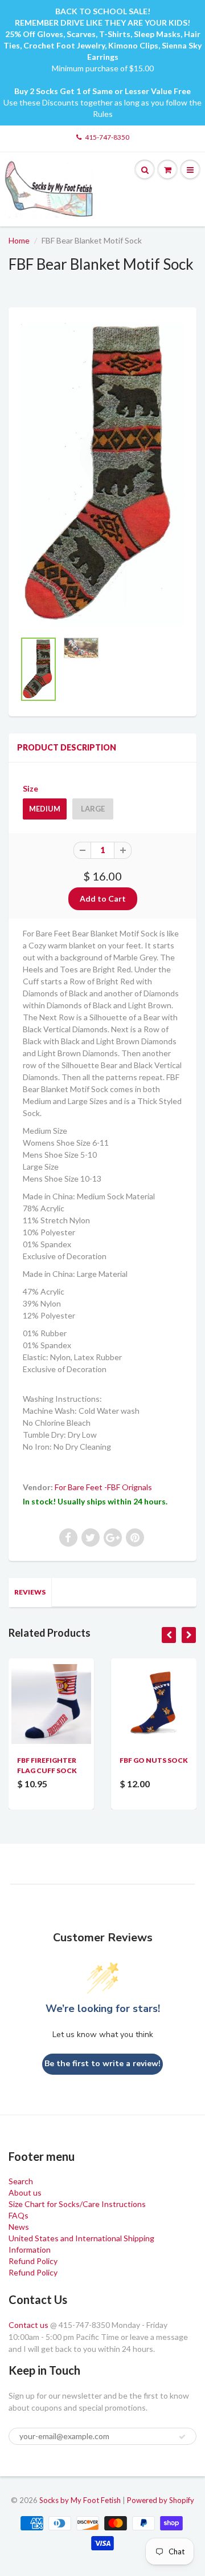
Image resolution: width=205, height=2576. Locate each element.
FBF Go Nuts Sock (154, 1760)
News (19, 2227)
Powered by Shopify (161, 2500)
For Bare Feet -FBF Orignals (103, 1487)
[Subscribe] (182, 2437)
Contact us (28, 2325)
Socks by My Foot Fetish (80, 2500)
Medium (45, 809)
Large (93, 809)
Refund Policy (33, 2261)
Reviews (30, 1592)
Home (19, 240)
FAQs (19, 2215)
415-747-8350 (107, 137)
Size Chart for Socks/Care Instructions (77, 2204)
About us (25, 2192)
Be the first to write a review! (102, 2064)
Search (21, 2181)
